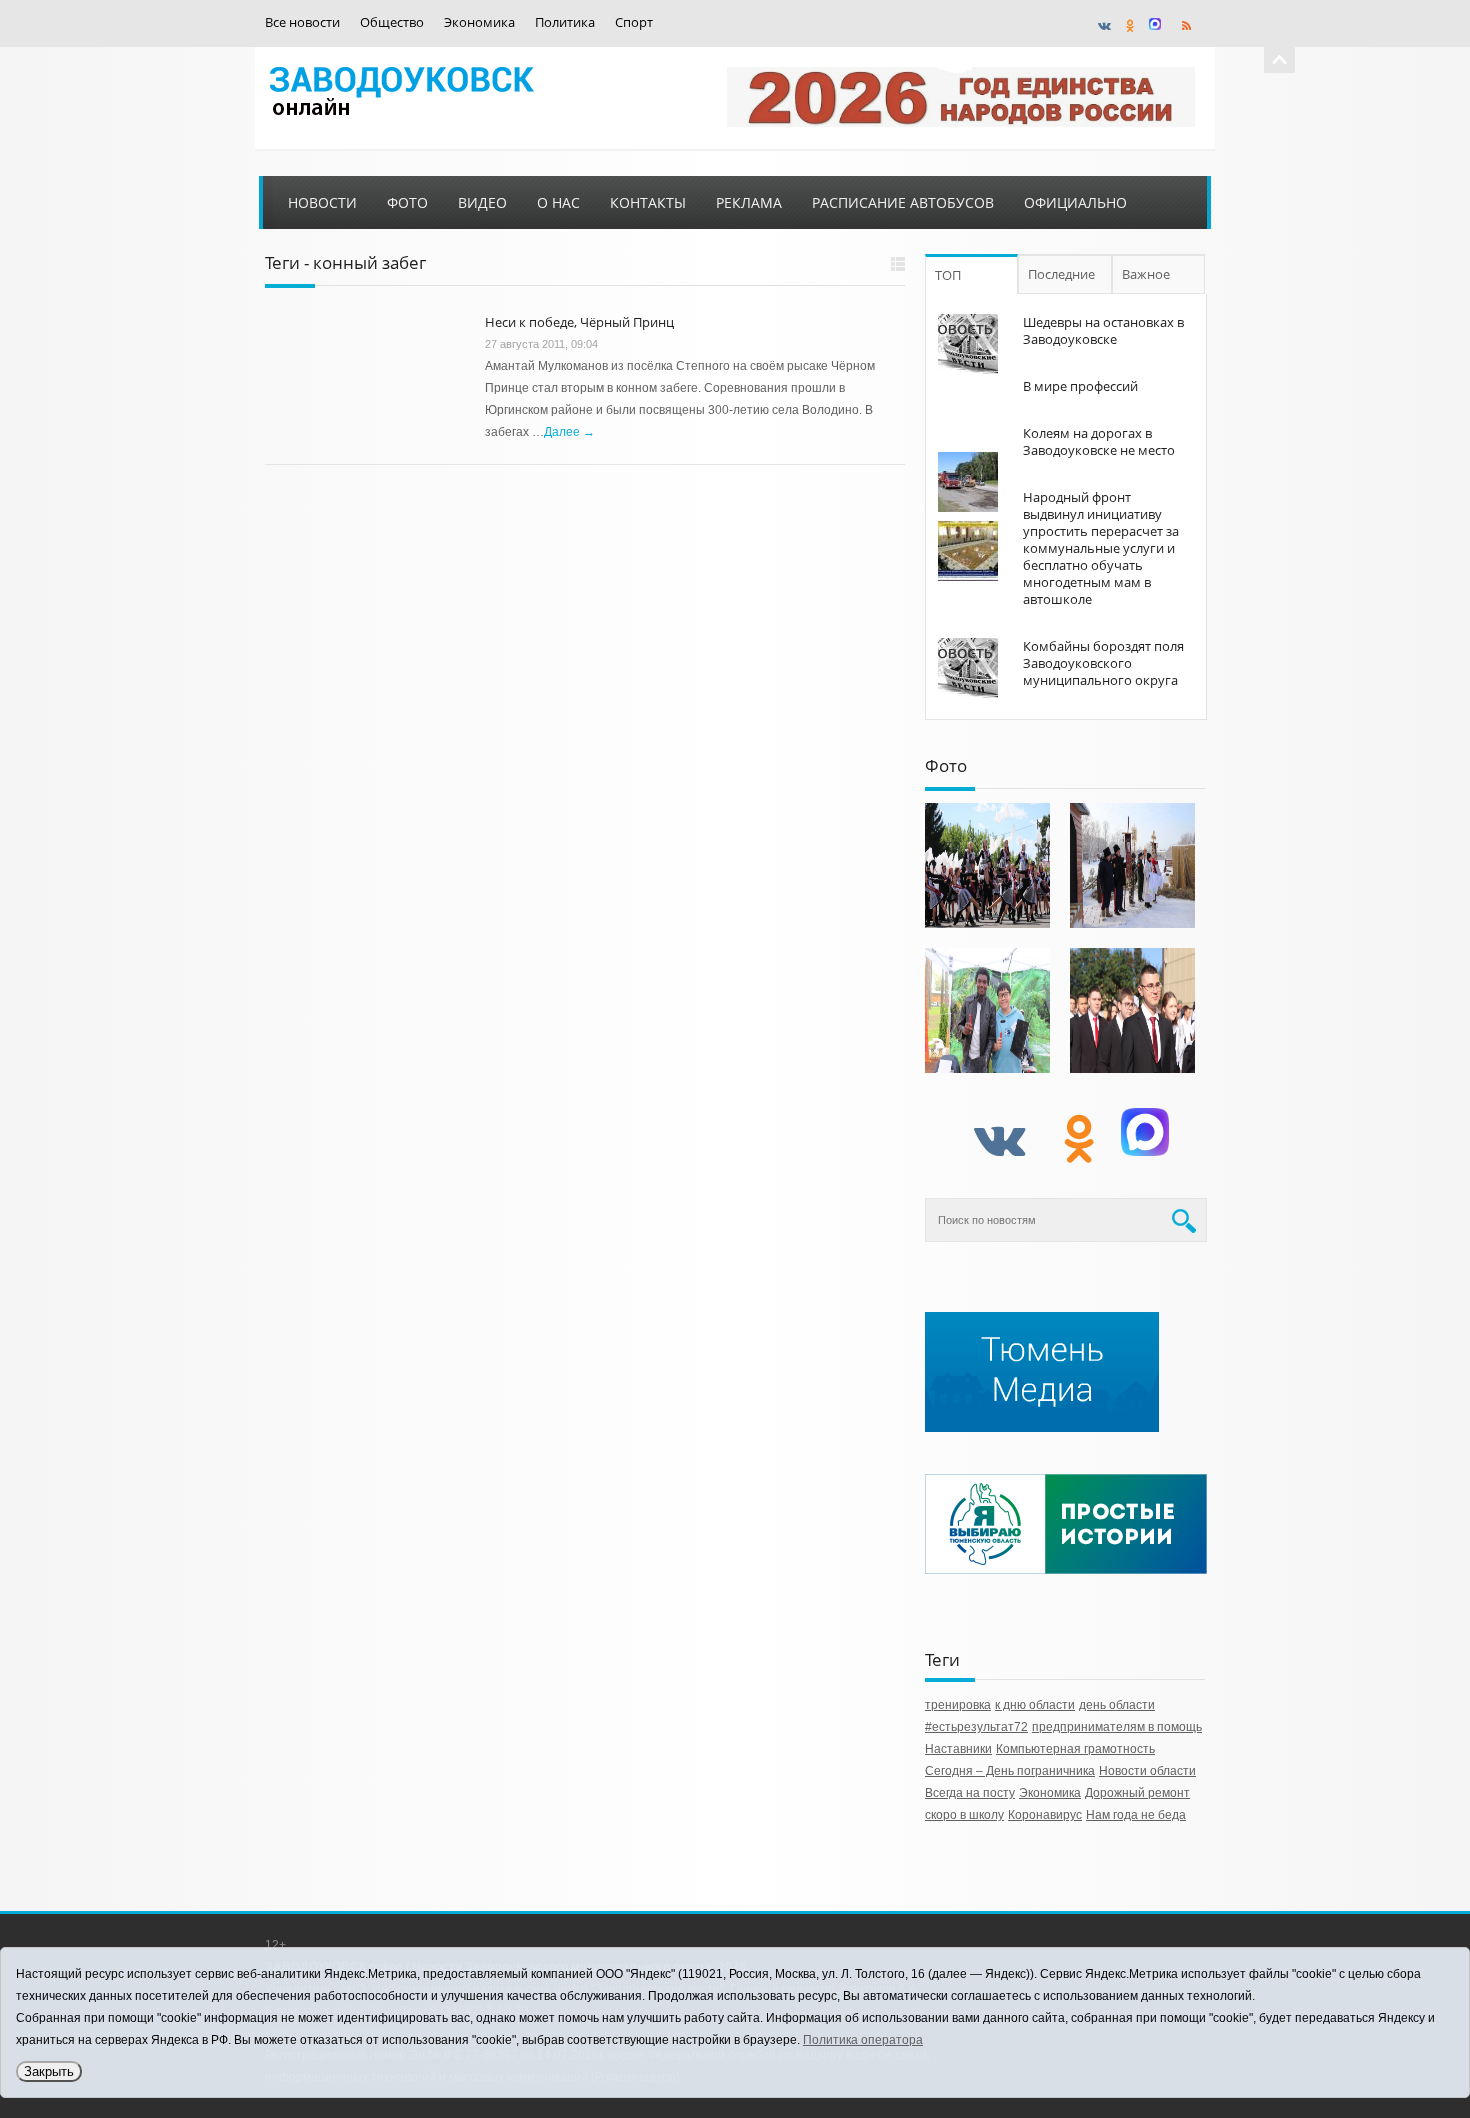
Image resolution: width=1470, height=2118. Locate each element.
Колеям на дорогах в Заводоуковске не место (1099, 441)
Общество (392, 22)
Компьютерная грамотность (1075, 1749)
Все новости (302, 22)
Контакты (648, 202)
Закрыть (49, 2071)
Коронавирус (1045, 1815)
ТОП (948, 275)
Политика (565, 22)
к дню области (1035, 1705)
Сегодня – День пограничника (1010, 1771)
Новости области (1147, 1771)
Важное (1146, 274)
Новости (322, 202)
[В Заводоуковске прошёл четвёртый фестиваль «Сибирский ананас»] (987, 1010)
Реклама (749, 202)
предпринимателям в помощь (1117, 1727)
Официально (1075, 202)
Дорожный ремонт (1137, 1793)
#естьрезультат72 (976, 1727)
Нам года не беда (1136, 1815)
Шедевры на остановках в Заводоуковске (1103, 330)
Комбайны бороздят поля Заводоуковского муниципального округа (1103, 663)
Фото (407, 202)
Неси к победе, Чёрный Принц (579, 322)
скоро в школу (964, 1815)
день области (1117, 1705)
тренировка (958, 1705)
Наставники (958, 1749)
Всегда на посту (970, 1793)
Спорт (634, 22)
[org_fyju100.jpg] (987, 865)
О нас (558, 202)
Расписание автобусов (903, 202)
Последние (1061, 274)
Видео (482, 202)
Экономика (479, 22)
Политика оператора (863, 2040)
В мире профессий (1080, 386)
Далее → (569, 432)
